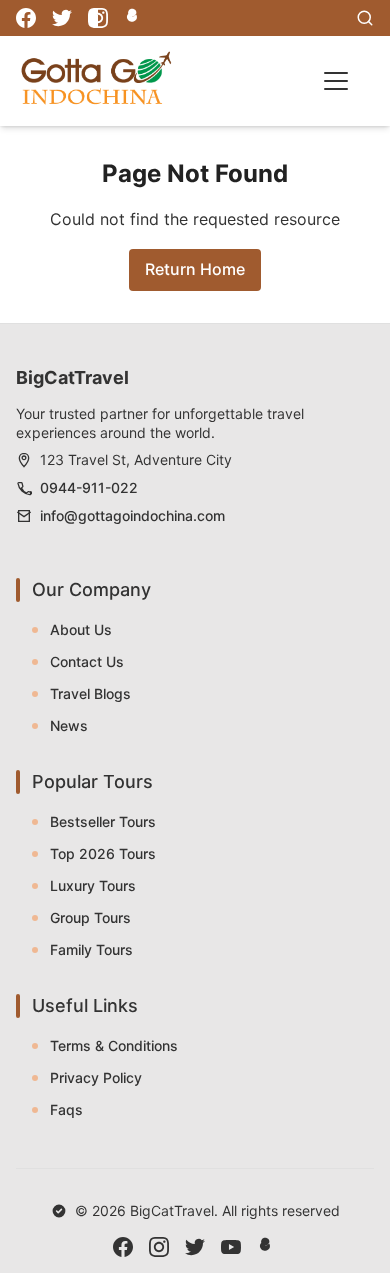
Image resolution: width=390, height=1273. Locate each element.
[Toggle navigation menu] (336, 81)
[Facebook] (26, 18)
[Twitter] (62, 18)
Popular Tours (92, 781)
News (69, 725)
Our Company (91, 589)
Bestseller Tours (103, 821)
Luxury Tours (93, 885)
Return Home (195, 269)
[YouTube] (231, 1247)
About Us (81, 629)
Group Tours (90, 917)
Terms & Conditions (114, 1045)
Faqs (66, 1109)
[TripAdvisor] (134, 18)
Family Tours (91, 949)
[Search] (365, 18)
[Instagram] (98, 18)
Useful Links (85, 1005)
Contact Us (87, 661)
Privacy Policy (96, 1077)
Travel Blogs (90, 693)
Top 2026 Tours (103, 853)
